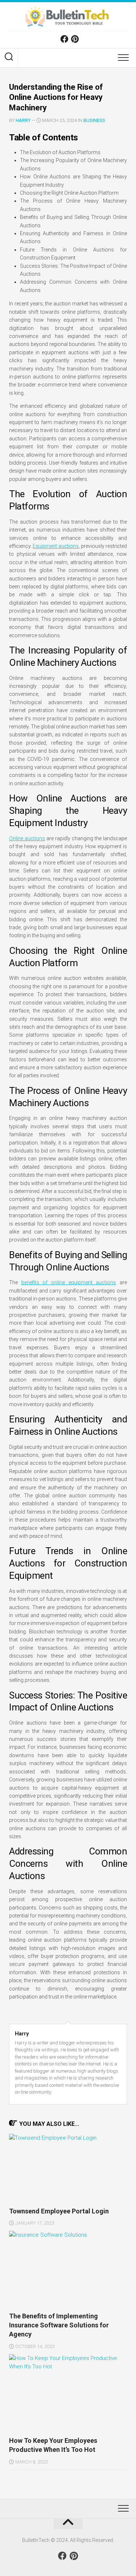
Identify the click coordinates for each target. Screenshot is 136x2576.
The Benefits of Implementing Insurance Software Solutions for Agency (59, 2325)
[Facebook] (64, 39)
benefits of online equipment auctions (69, 1282)
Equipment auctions (55, 546)
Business (94, 120)
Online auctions (27, 838)
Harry (23, 120)
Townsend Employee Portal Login (59, 2211)
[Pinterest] (75, 39)
